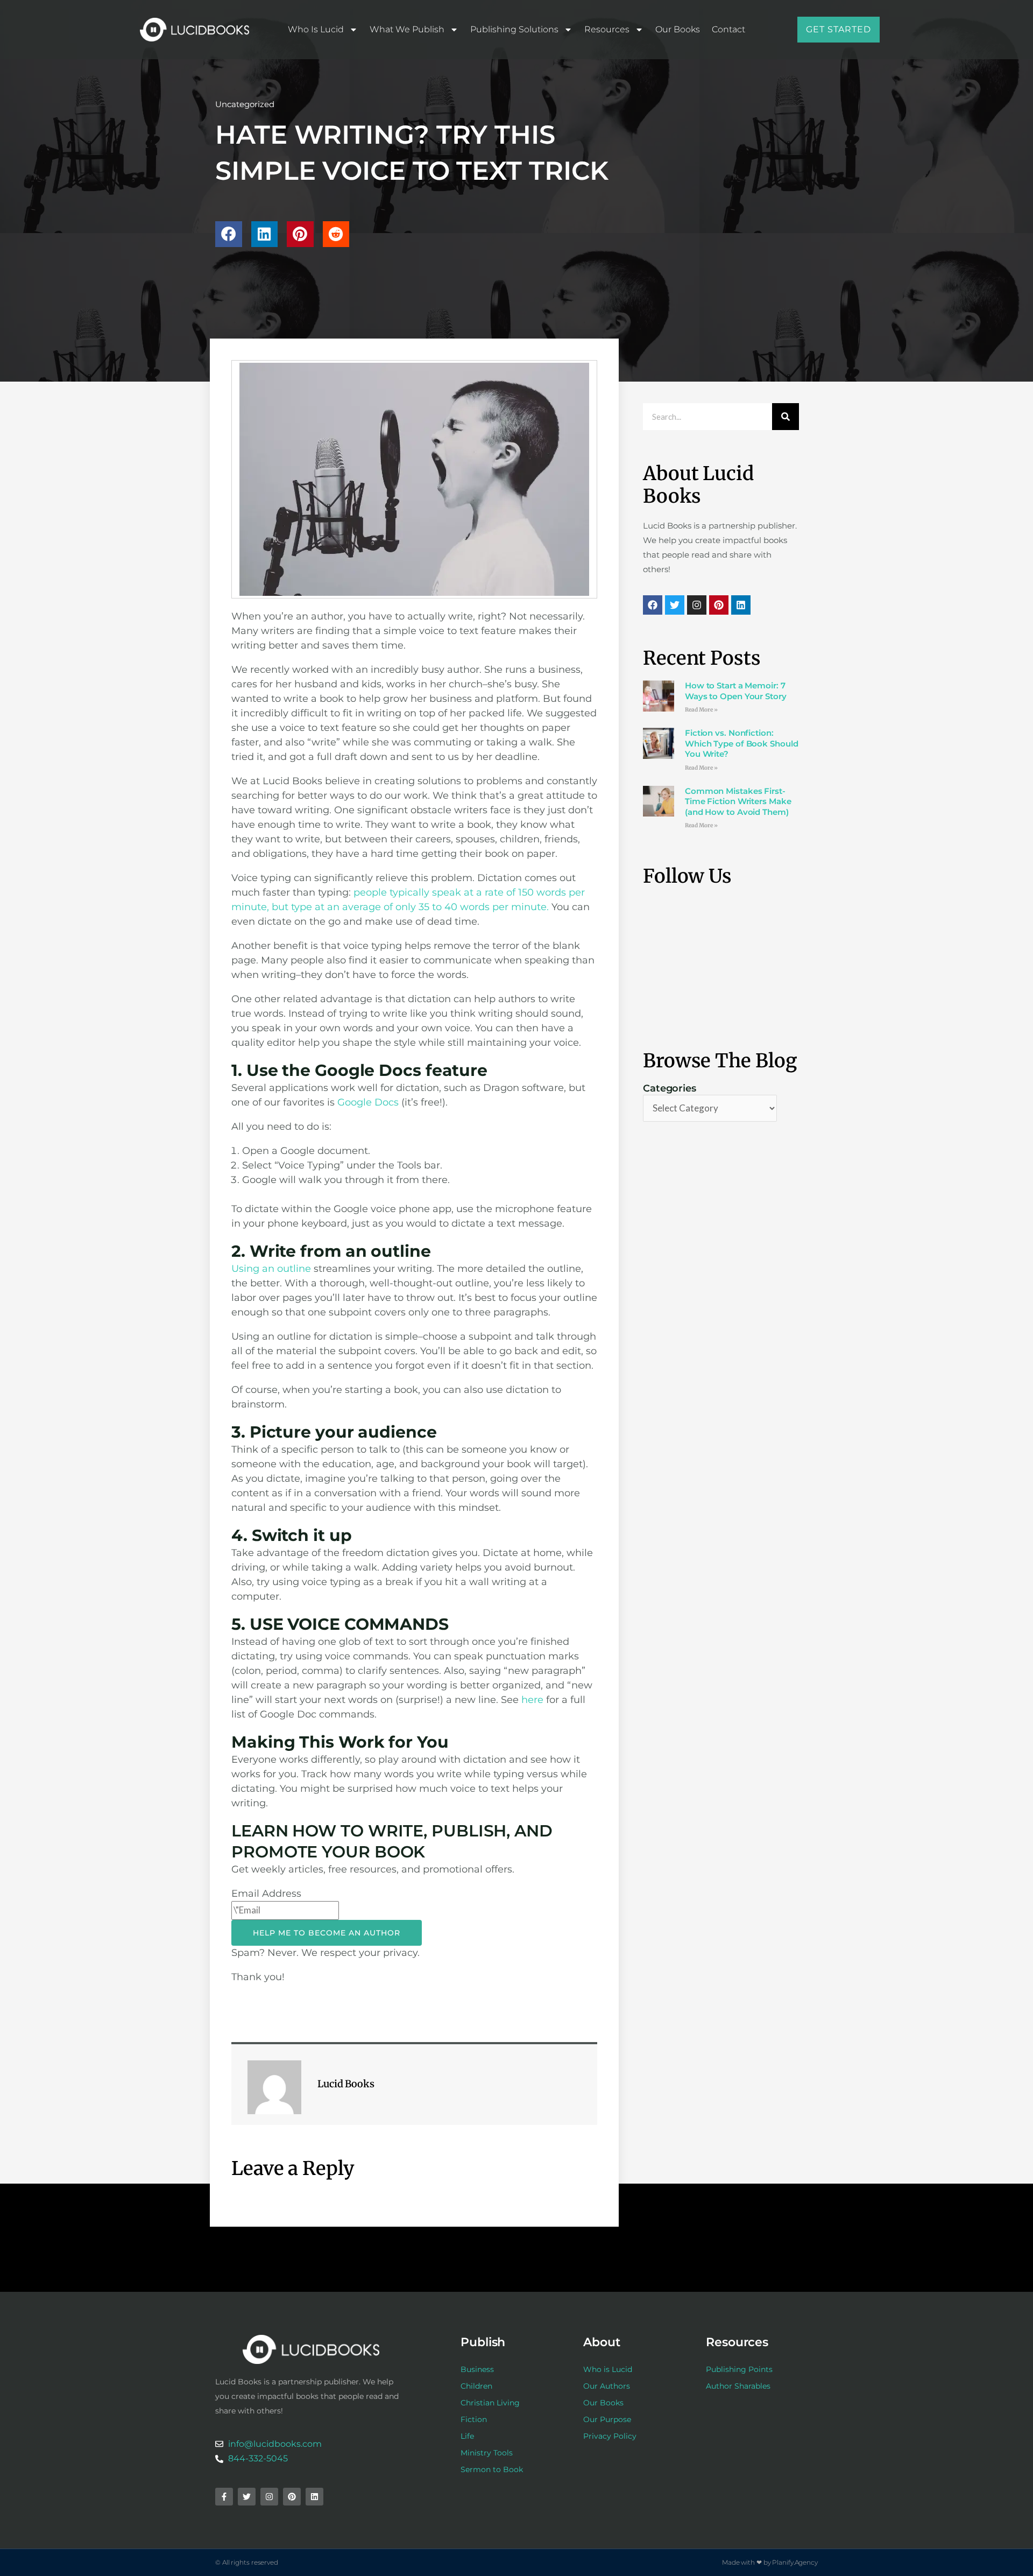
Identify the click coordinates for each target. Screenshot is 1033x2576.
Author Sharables (738, 2386)
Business (477, 2369)
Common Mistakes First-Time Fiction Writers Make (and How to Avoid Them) (738, 801)
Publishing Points (739, 2369)
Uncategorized (245, 104)
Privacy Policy (610, 2436)
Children (476, 2386)
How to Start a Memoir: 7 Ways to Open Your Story (736, 691)
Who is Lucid (316, 29)
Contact (728, 29)
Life (467, 2436)
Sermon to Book (492, 2469)
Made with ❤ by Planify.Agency (770, 2562)
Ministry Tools (487, 2453)
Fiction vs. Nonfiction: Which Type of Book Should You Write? (742, 743)
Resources (607, 29)
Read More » (701, 710)
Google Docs (368, 1102)
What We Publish (407, 29)
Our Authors (607, 2386)
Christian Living (490, 2403)
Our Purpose (607, 2419)
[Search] (786, 417)
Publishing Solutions (514, 29)
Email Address (266, 1894)
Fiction (474, 2419)
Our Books (678, 29)
